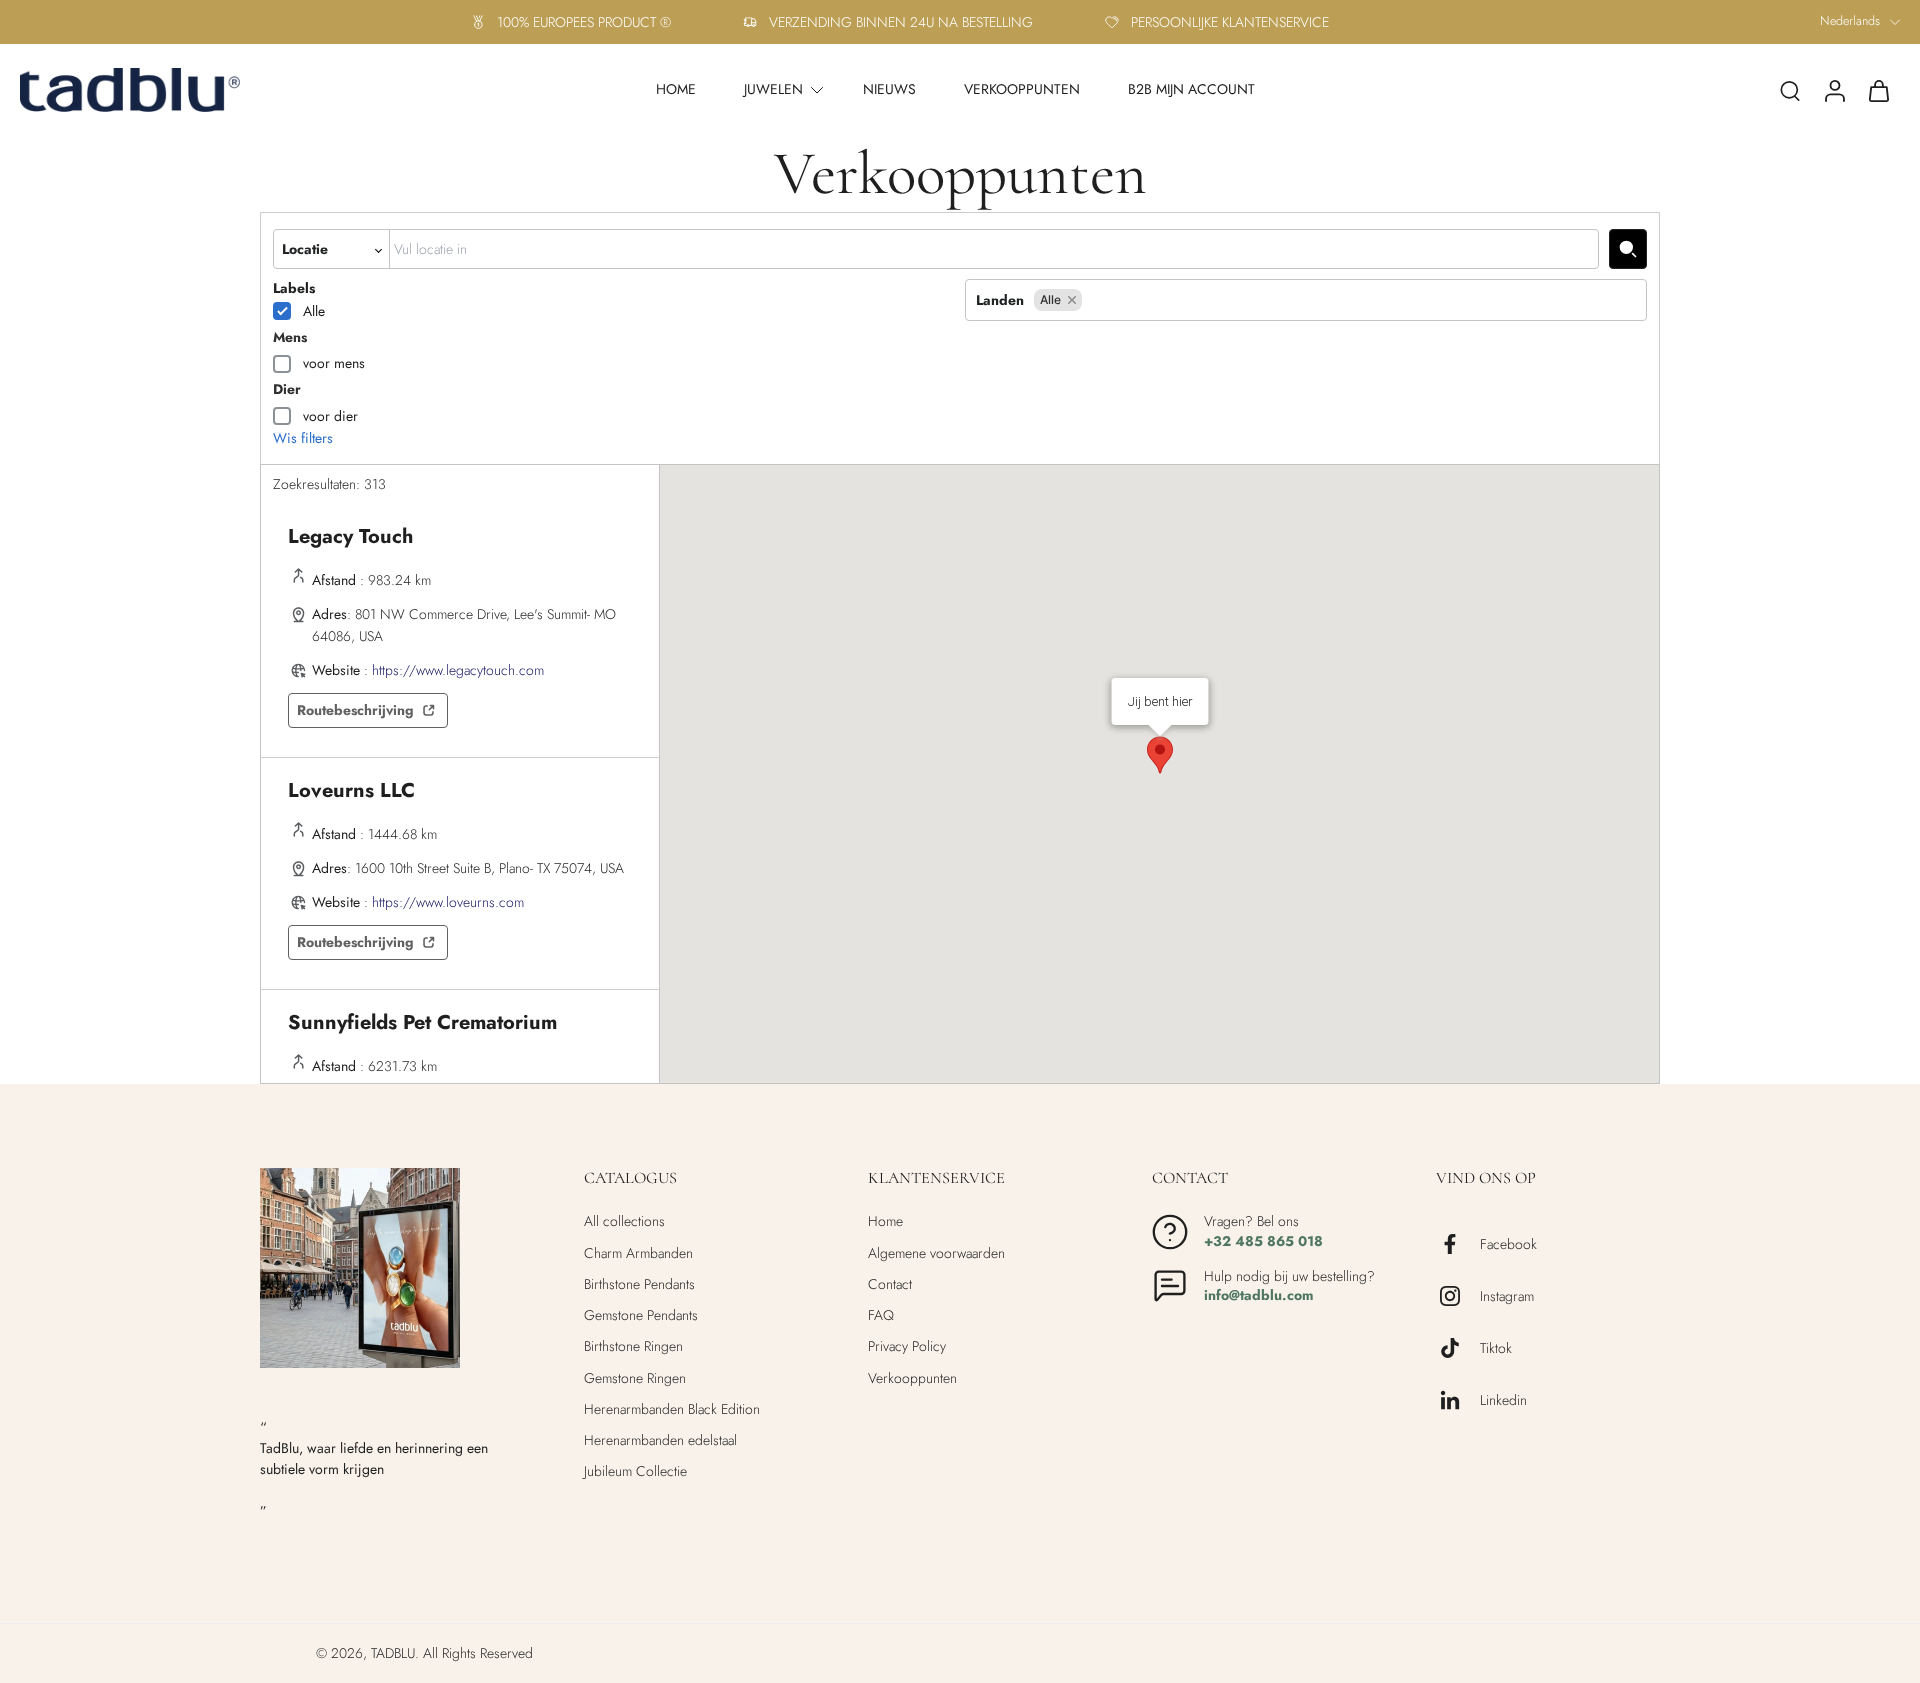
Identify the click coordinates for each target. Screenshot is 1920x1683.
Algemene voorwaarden (936, 1253)
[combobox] (994, 249)
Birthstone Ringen (633, 1346)
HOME (676, 89)
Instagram (1507, 1296)
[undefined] (1628, 249)
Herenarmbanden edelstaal (660, 1440)
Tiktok (1496, 1348)
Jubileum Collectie (635, 1471)
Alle (314, 311)
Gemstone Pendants (641, 1315)
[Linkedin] (1458, 1400)
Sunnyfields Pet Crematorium (422, 1022)
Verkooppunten (912, 1378)
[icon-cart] (1878, 90)
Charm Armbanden (638, 1253)
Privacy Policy (907, 1346)
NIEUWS (889, 89)
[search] (1790, 90)
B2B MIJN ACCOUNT (1191, 89)
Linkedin (1503, 1400)
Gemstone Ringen (635, 1378)
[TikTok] (1458, 1348)
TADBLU (393, 1653)
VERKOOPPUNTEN (1022, 89)
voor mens (334, 363)
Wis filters (303, 438)
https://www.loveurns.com (448, 902)
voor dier (330, 416)
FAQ (881, 1315)
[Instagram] (1458, 1296)
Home (885, 1221)
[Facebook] (1458, 1244)
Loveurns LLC (351, 790)
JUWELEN (773, 89)
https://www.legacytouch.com (458, 670)
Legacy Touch (350, 536)
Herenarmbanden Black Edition (672, 1409)
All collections (624, 1221)
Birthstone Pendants (639, 1284)
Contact (890, 1284)
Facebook (1508, 1244)
